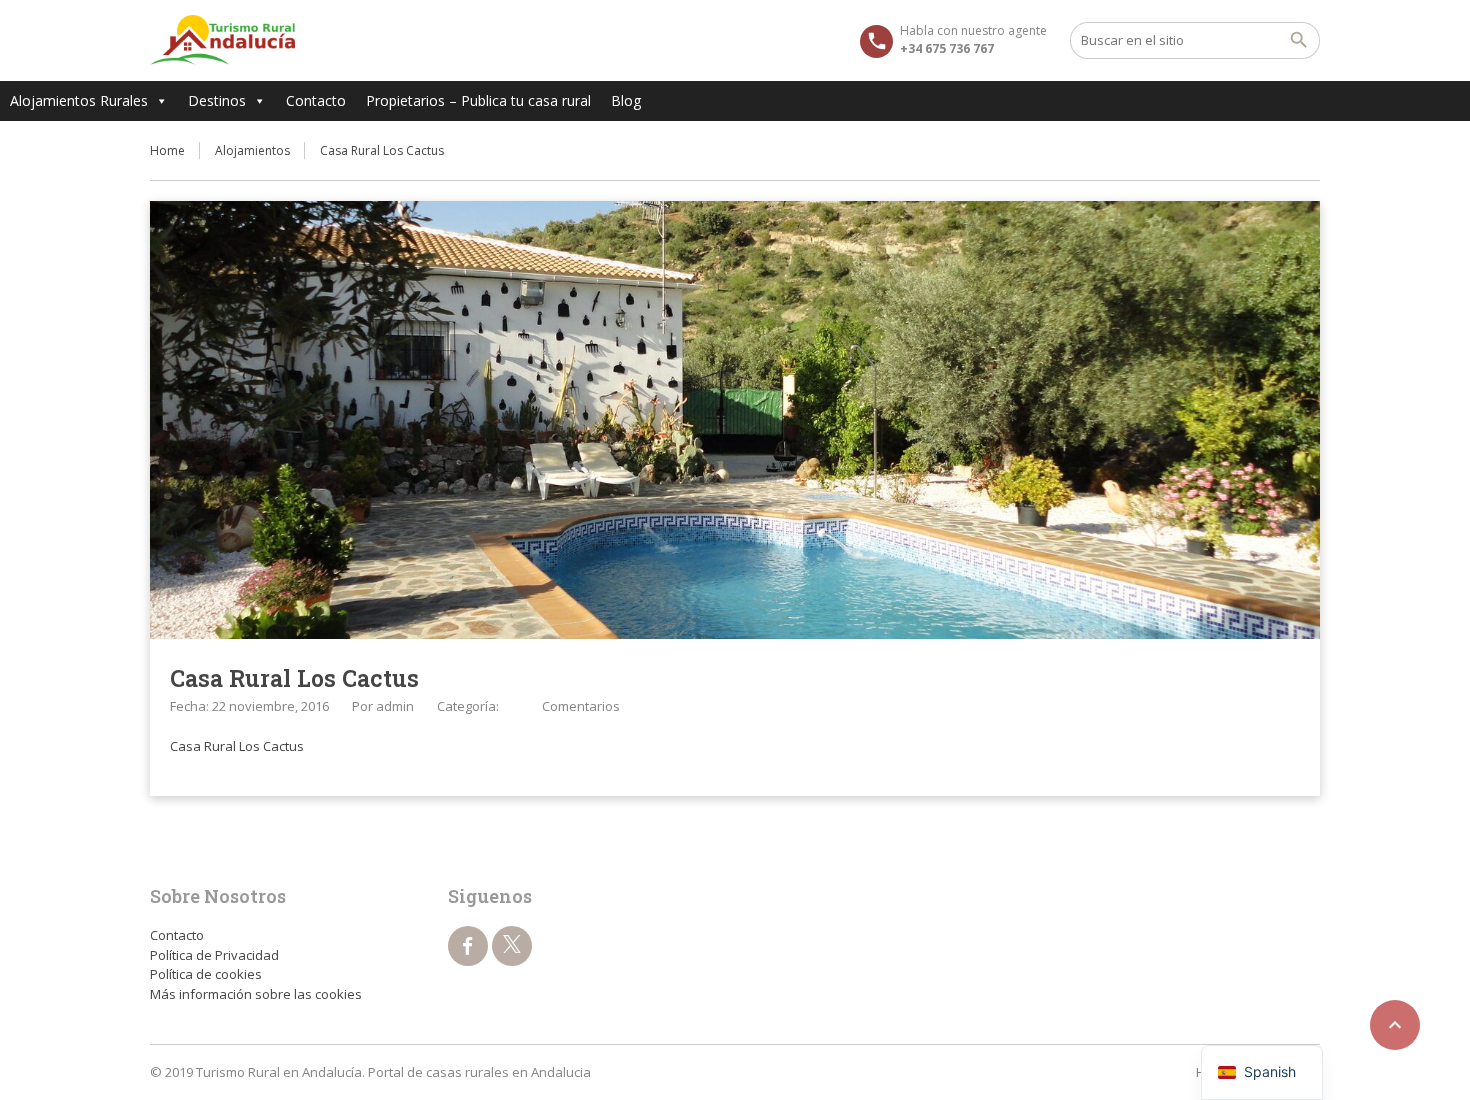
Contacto (316, 100)
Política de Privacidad (214, 955)
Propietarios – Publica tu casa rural (478, 100)
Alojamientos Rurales (79, 100)
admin (395, 706)
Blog (626, 100)
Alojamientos (252, 150)
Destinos (217, 100)
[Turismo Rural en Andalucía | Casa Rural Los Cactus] (222, 40)
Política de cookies (206, 974)
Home (167, 150)
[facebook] (468, 946)
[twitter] (512, 946)
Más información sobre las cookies (256, 994)
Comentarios (581, 706)
